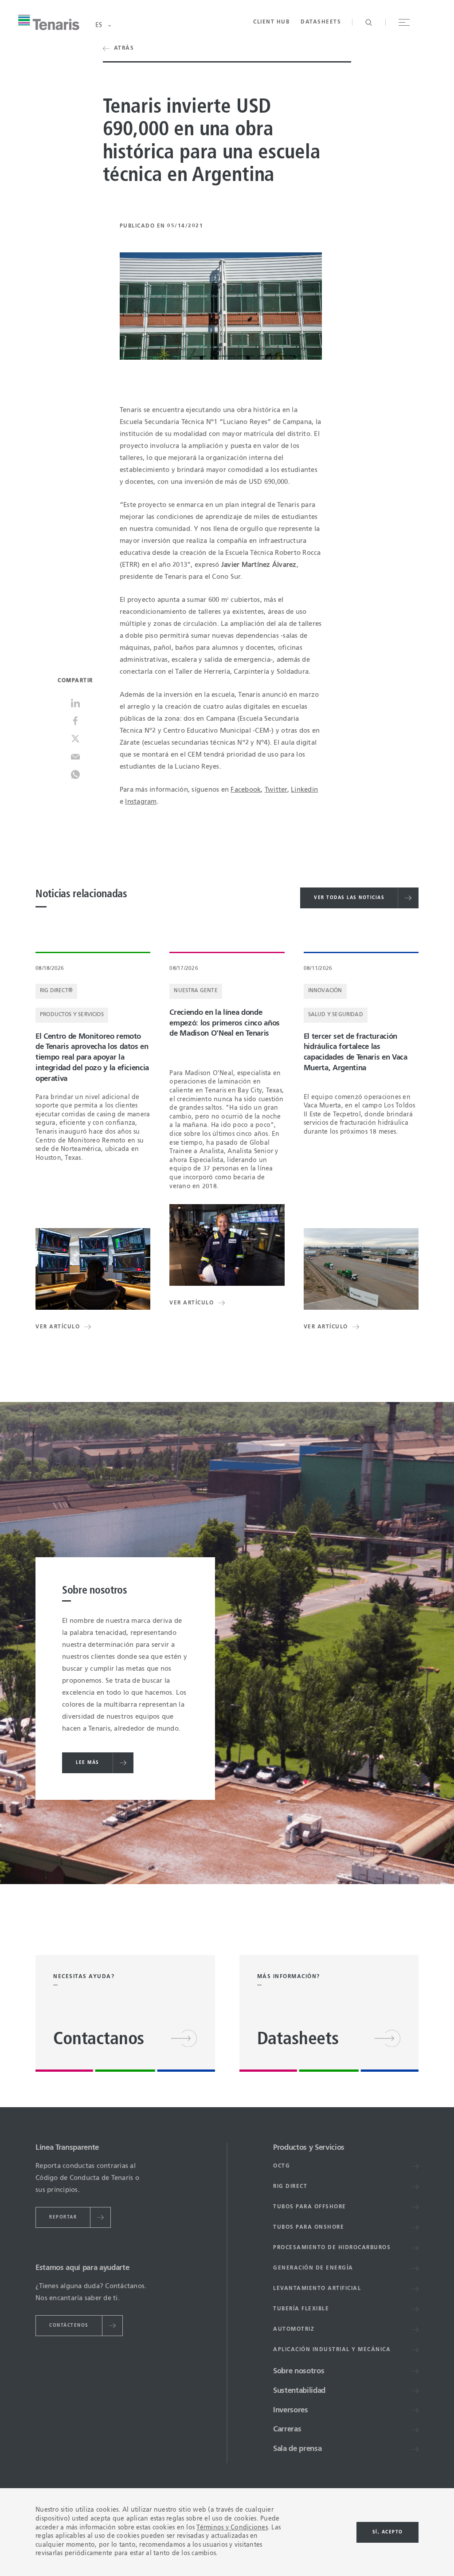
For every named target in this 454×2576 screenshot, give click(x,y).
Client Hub (271, 22)
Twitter (276, 790)
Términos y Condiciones (232, 2528)
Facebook (246, 790)
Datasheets (321, 22)
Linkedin (304, 790)
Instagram (141, 802)
